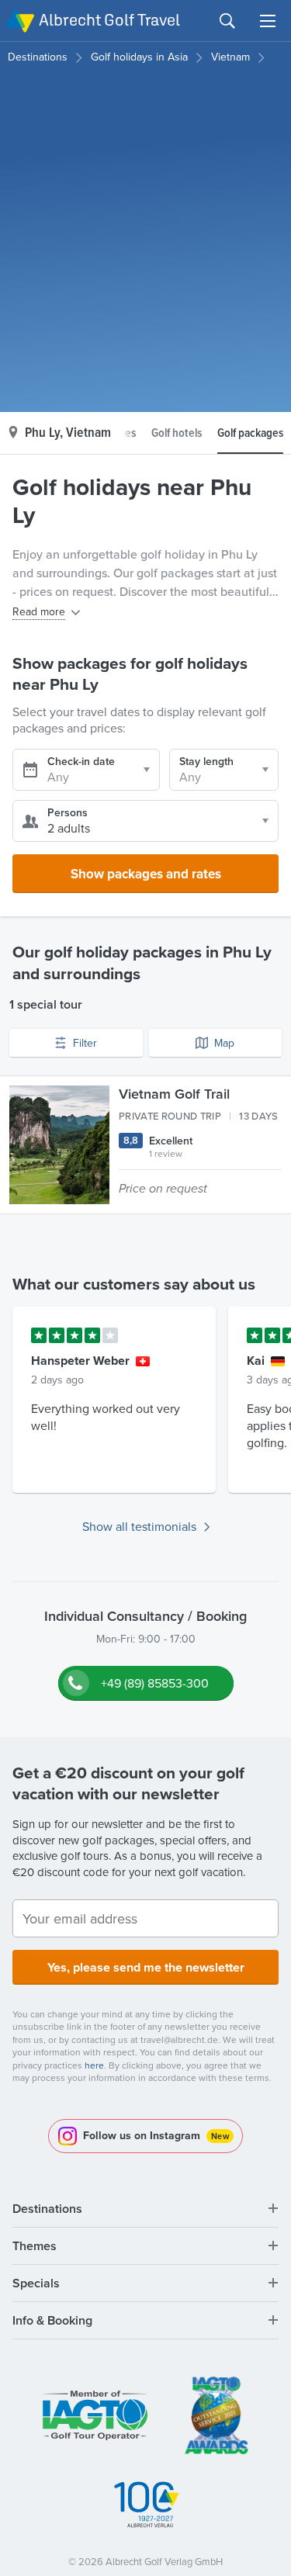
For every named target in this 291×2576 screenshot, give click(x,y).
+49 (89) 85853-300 (155, 1683)
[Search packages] (227, 21)
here (94, 2065)
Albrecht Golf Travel (109, 20)
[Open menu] (268, 21)
